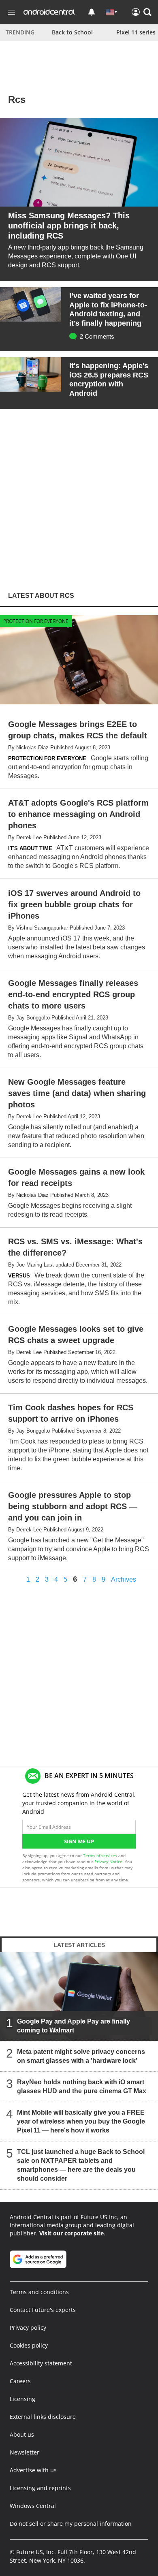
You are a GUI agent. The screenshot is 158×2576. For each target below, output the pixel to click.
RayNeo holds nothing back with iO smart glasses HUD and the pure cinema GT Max (82, 2087)
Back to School (72, 32)
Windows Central (33, 2506)
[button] (147, 12)
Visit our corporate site (72, 2233)
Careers (20, 2381)
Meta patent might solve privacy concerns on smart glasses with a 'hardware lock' (81, 2056)
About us (22, 2434)
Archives (124, 1580)
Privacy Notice (108, 1862)
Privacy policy (28, 2328)
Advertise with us (33, 2470)
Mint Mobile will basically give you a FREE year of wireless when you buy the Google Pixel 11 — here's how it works (81, 2121)
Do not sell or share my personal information (71, 2524)
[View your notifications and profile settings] (92, 12)
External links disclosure (43, 2417)
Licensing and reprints (40, 2488)
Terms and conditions (39, 2292)
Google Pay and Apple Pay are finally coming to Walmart (74, 2026)
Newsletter (25, 2452)
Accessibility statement (41, 2363)
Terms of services (101, 1855)
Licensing (22, 2399)
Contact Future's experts (43, 2310)
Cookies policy (29, 2345)
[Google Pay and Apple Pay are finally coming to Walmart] (79, 1997)
